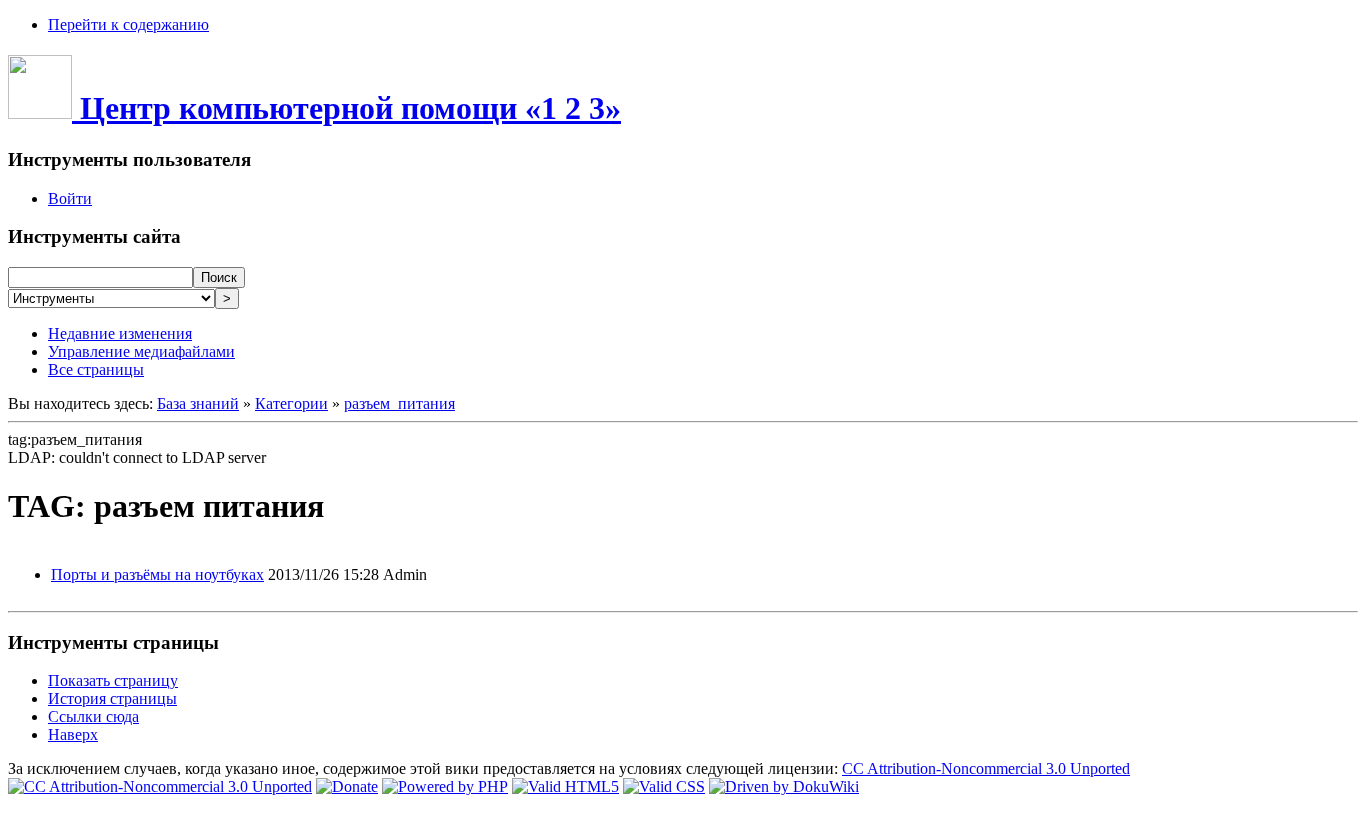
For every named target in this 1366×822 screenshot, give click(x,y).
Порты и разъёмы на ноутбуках (157, 574)
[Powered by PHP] (445, 786)
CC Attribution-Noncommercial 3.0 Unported (986, 768)
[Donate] (347, 786)
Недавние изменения (120, 333)
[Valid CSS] (664, 786)
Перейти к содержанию (128, 24)
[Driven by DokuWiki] (784, 786)
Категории (291, 403)
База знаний (198, 403)
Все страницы (96, 369)
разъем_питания (399, 403)
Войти (70, 198)
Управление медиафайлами (141, 351)
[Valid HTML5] (565, 786)
